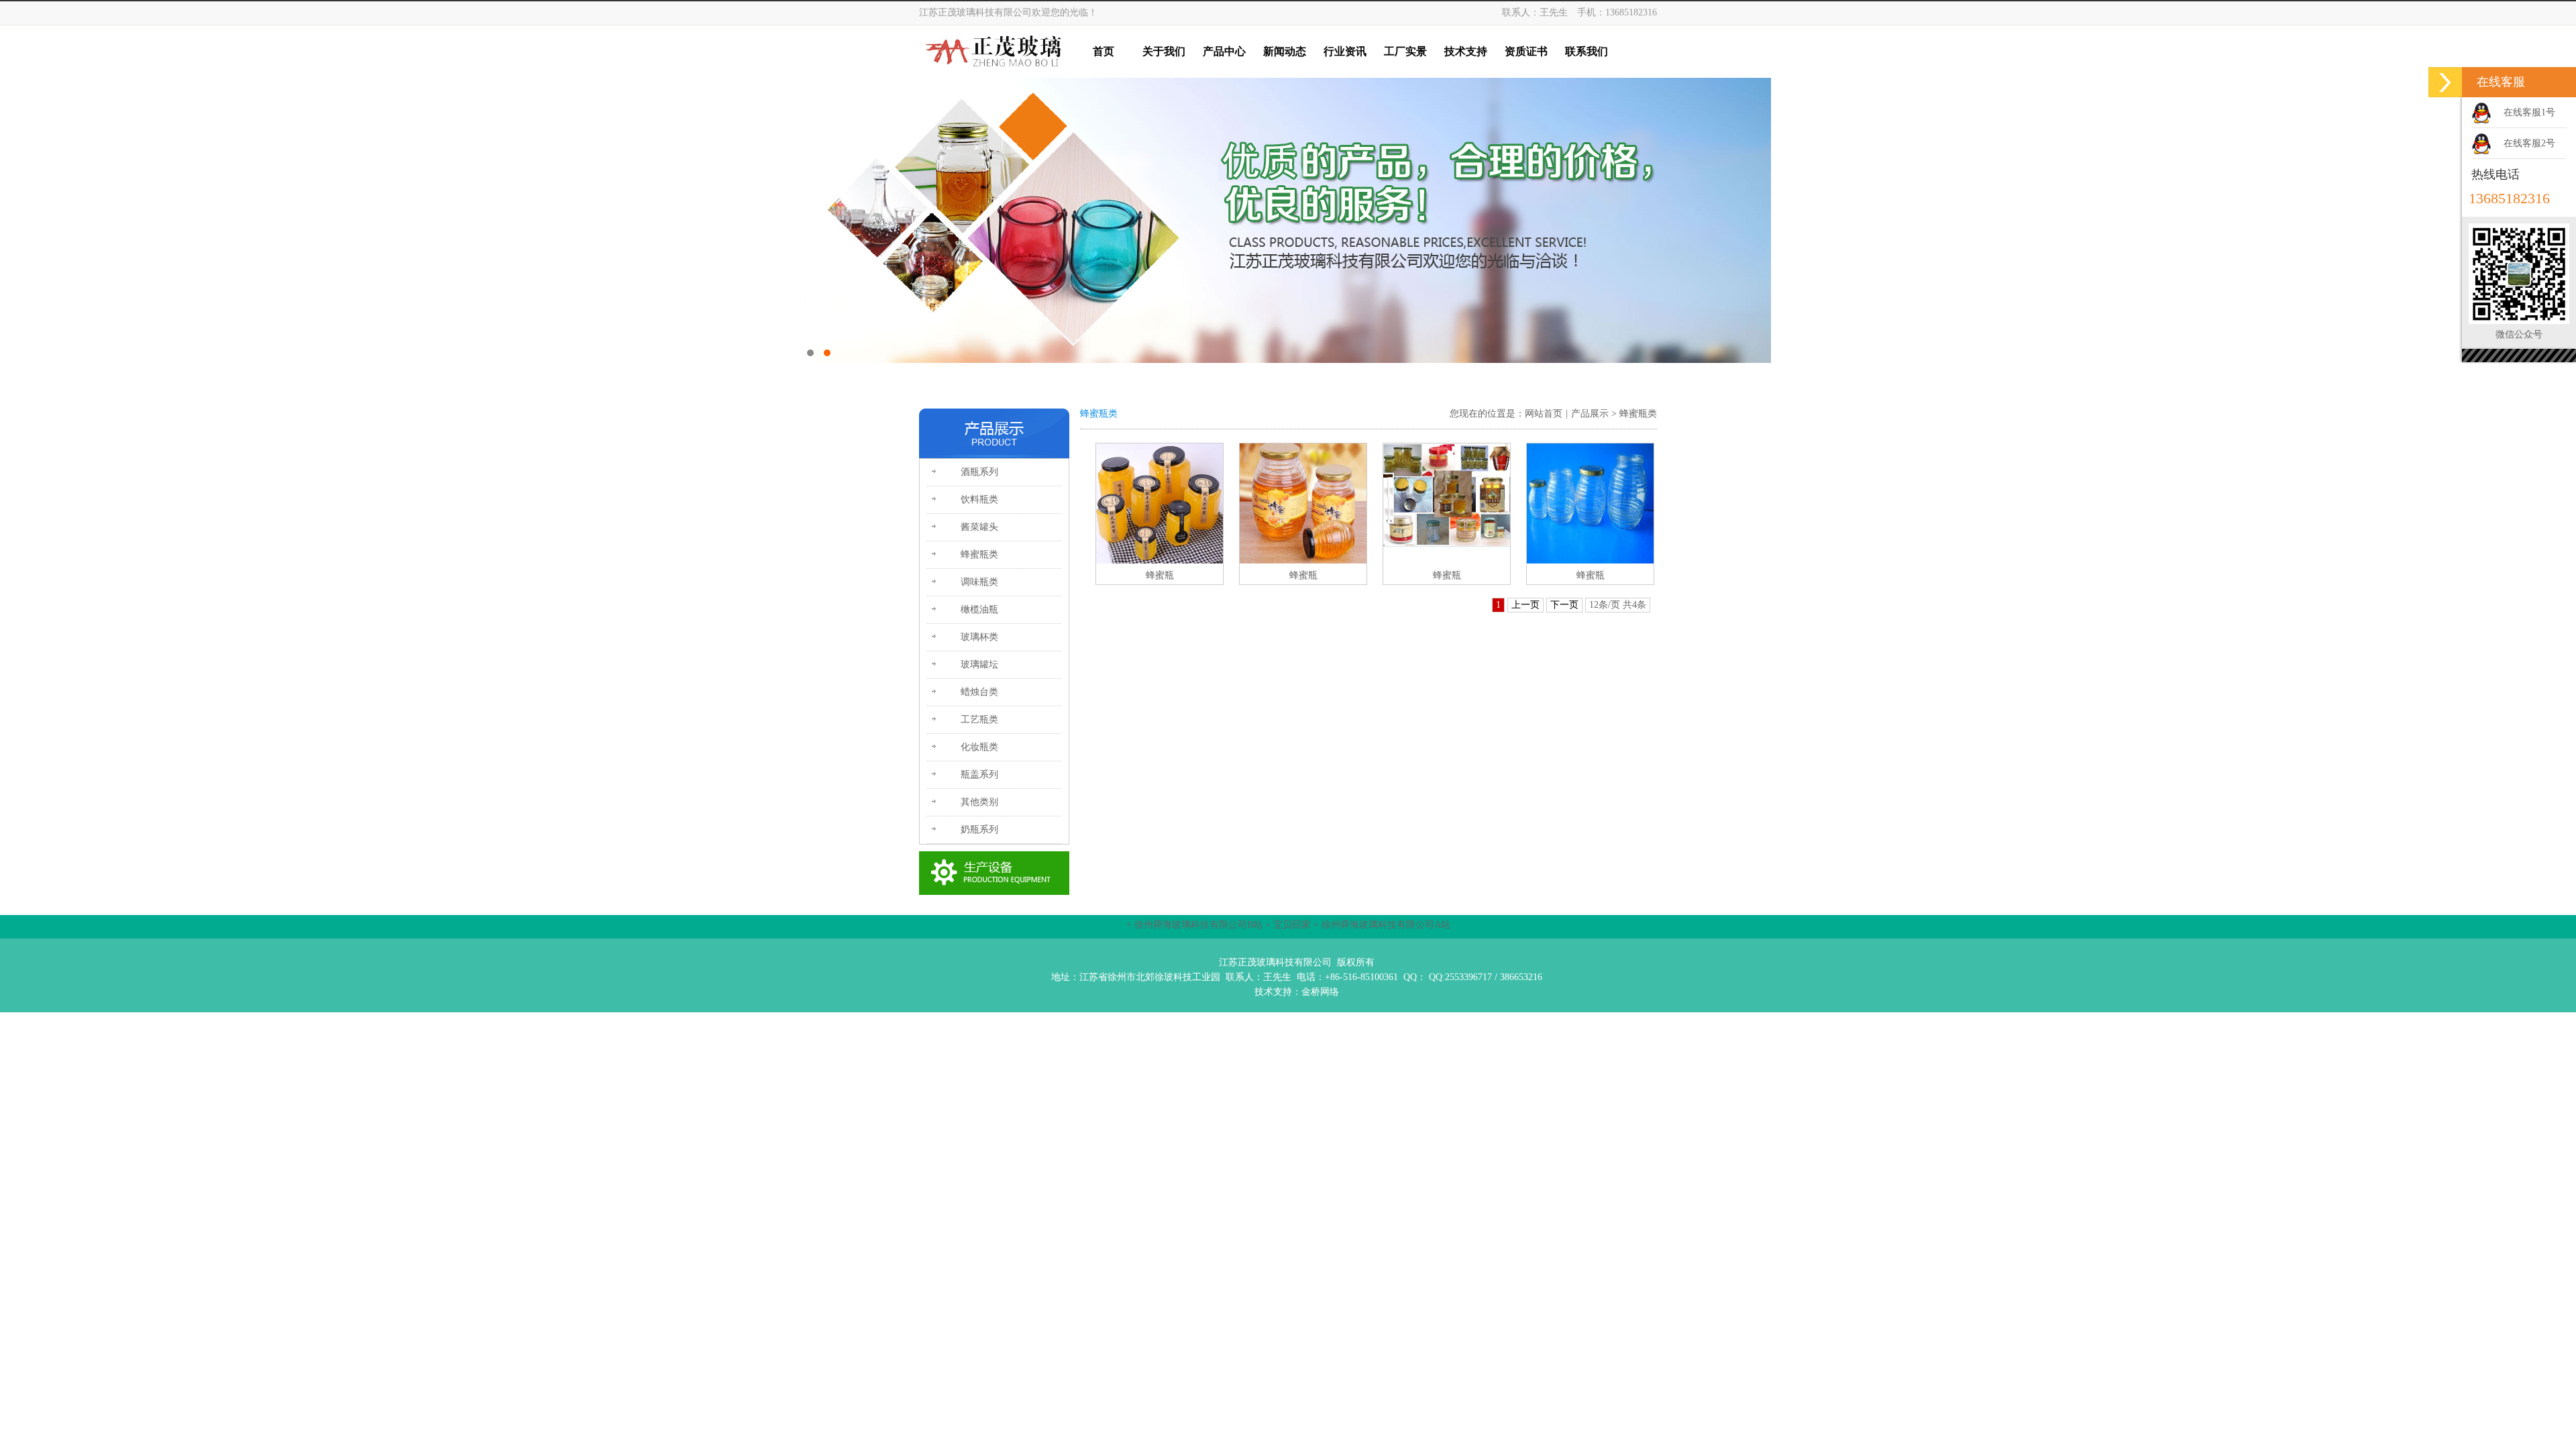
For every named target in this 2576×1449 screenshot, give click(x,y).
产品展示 (1590, 414)
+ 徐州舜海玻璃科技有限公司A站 (1382, 925)
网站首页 (1544, 414)
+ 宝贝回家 (1288, 925)
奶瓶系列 (979, 829)
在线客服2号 (2529, 143)
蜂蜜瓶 (1160, 575)
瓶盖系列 (979, 774)
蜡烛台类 (979, 692)
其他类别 (979, 802)
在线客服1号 (2529, 112)
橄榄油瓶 (979, 609)
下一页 (1564, 605)
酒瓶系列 (979, 472)
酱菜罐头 (979, 527)
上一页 (1525, 605)
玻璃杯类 (979, 637)
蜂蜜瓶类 (979, 554)
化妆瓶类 (979, 747)
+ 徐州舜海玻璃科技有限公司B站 (1194, 925)
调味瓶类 (979, 582)
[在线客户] (2445, 82)
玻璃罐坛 (979, 664)
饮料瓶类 (979, 499)
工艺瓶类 (979, 719)
